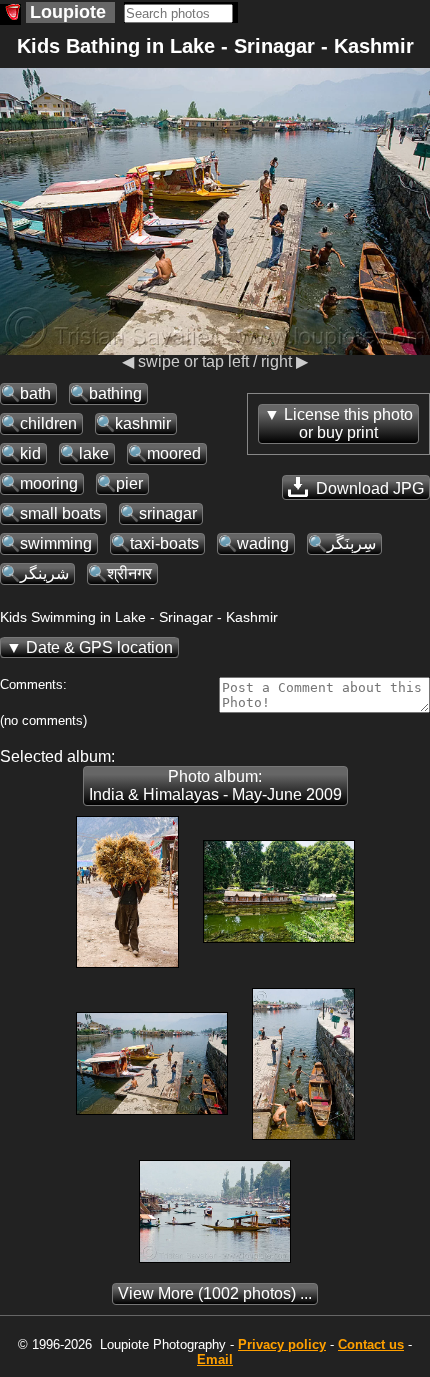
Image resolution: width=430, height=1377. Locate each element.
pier (129, 483)
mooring (49, 483)
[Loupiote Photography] (10, 14)
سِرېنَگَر (351, 543)
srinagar (168, 513)
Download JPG (368, 488)
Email (215, 1359)
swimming (56, 543)
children (48, 423)
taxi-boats (164, 543)
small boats (60, 513)
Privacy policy (282, 1344)
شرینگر (44, 573)
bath (35, 393)
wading (263, 543)
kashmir (143, 423)
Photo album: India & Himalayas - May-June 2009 (215, 785)
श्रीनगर (129, 573)
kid (30, 453)
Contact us (371, 1344)
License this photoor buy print (348, 423)
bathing (115, 393)
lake (94, 453)
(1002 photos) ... (215, 1293)
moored (174, 453)
